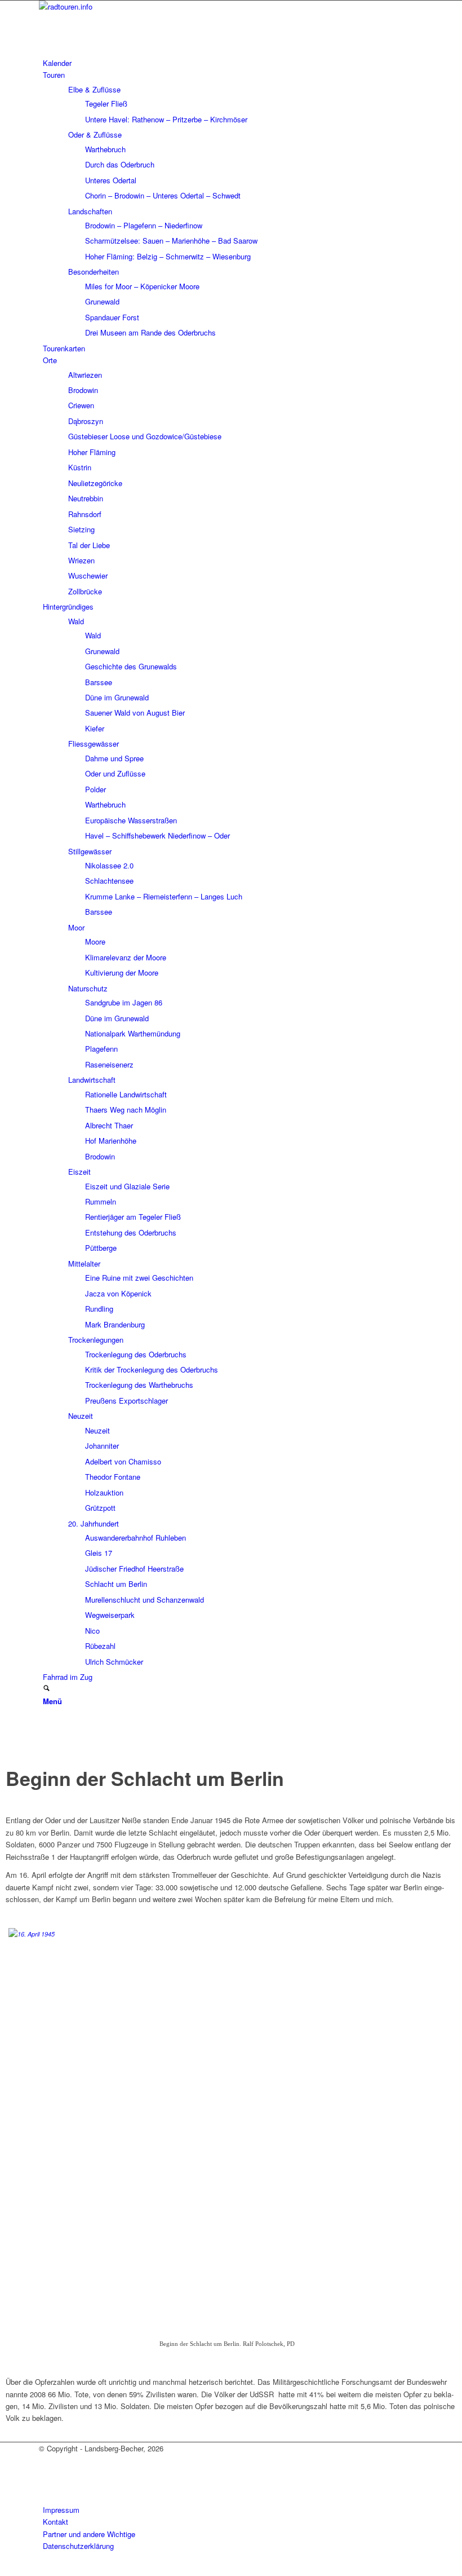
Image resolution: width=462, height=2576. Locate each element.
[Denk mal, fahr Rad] (123, 6)
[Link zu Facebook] (46, 1724)
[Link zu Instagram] (46, 1737)
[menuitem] (233, 63)
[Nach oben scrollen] (3, 2570)
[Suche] (46, 1689)
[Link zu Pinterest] (46, 1750)
